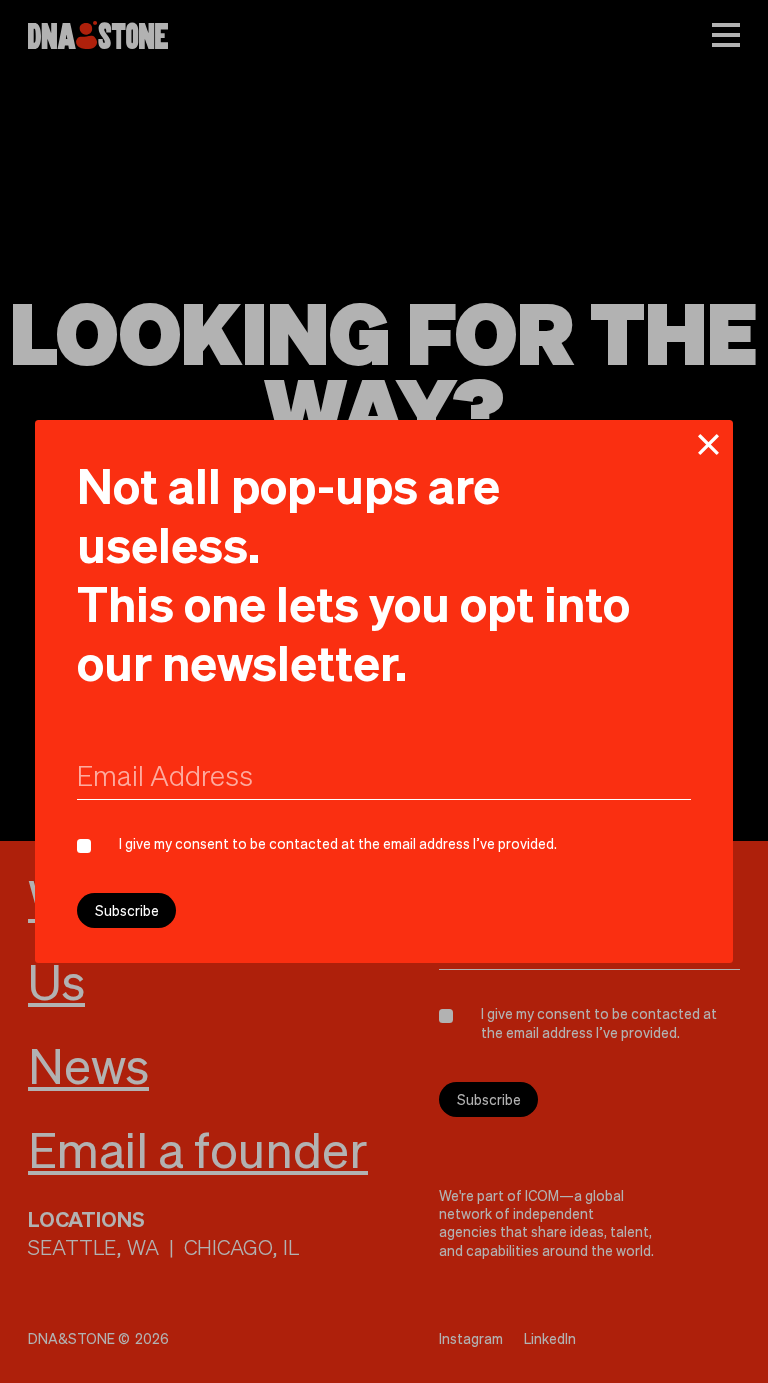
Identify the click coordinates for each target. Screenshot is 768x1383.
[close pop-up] (708, 444)
